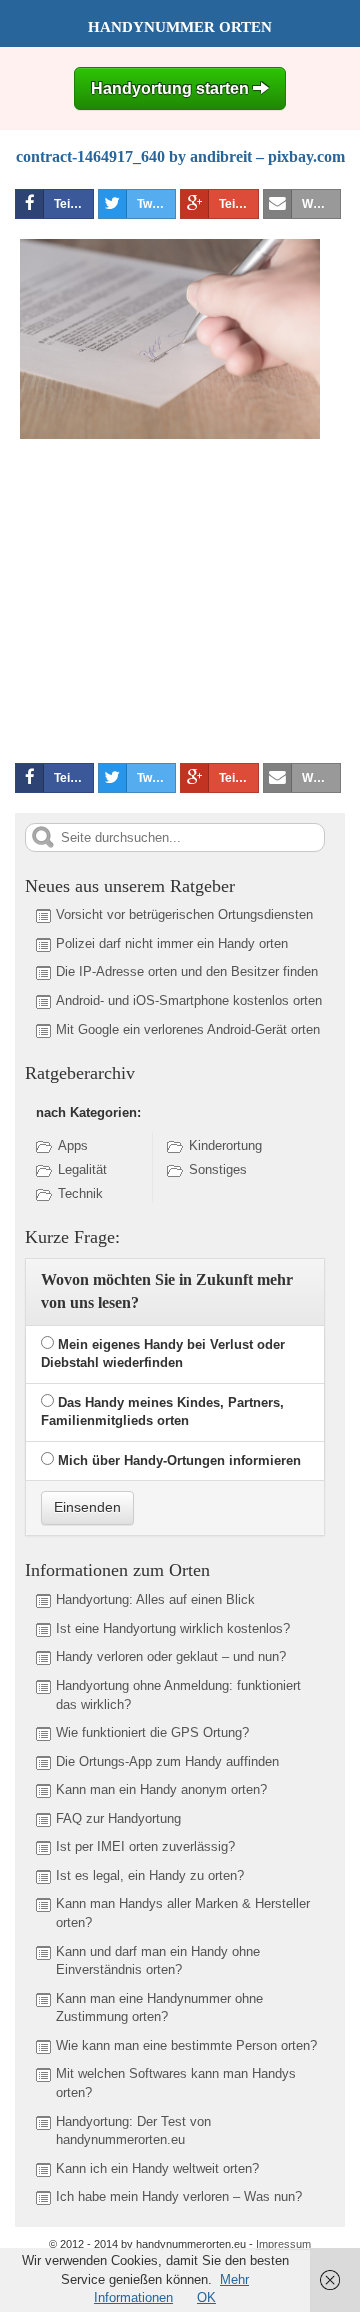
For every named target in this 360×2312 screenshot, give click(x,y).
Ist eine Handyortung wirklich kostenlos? (173, 1628)
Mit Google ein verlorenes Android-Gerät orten (188, 1029)
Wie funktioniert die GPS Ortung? (152, 1732)
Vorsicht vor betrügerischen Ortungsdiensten (184, 914)
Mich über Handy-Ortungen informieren (179, 1460)
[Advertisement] (183, 597)
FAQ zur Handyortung (118, 1818)
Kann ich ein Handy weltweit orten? (157, 2168)
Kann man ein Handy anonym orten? (161, 1789)
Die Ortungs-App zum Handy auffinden (167, 1761)
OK (206, 2297)
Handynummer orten (180, 27)
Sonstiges (218, 1169)
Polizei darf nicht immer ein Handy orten (172, 943)
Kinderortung (225, 1145)
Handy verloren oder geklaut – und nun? (171, 1656)
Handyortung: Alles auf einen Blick (155, 1599)
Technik (80, 1193)
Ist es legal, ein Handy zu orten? (150, 1875)
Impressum (283, 2244)
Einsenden (87, 1507)
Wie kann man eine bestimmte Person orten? (186, 2045)
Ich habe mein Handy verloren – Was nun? (179, 2196)
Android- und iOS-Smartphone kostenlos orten (189, 1000)
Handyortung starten (172, 88)
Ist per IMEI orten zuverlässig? (145, 1846)
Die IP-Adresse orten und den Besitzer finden (187, 971)
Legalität (82, 1169)
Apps (73, 1145)
